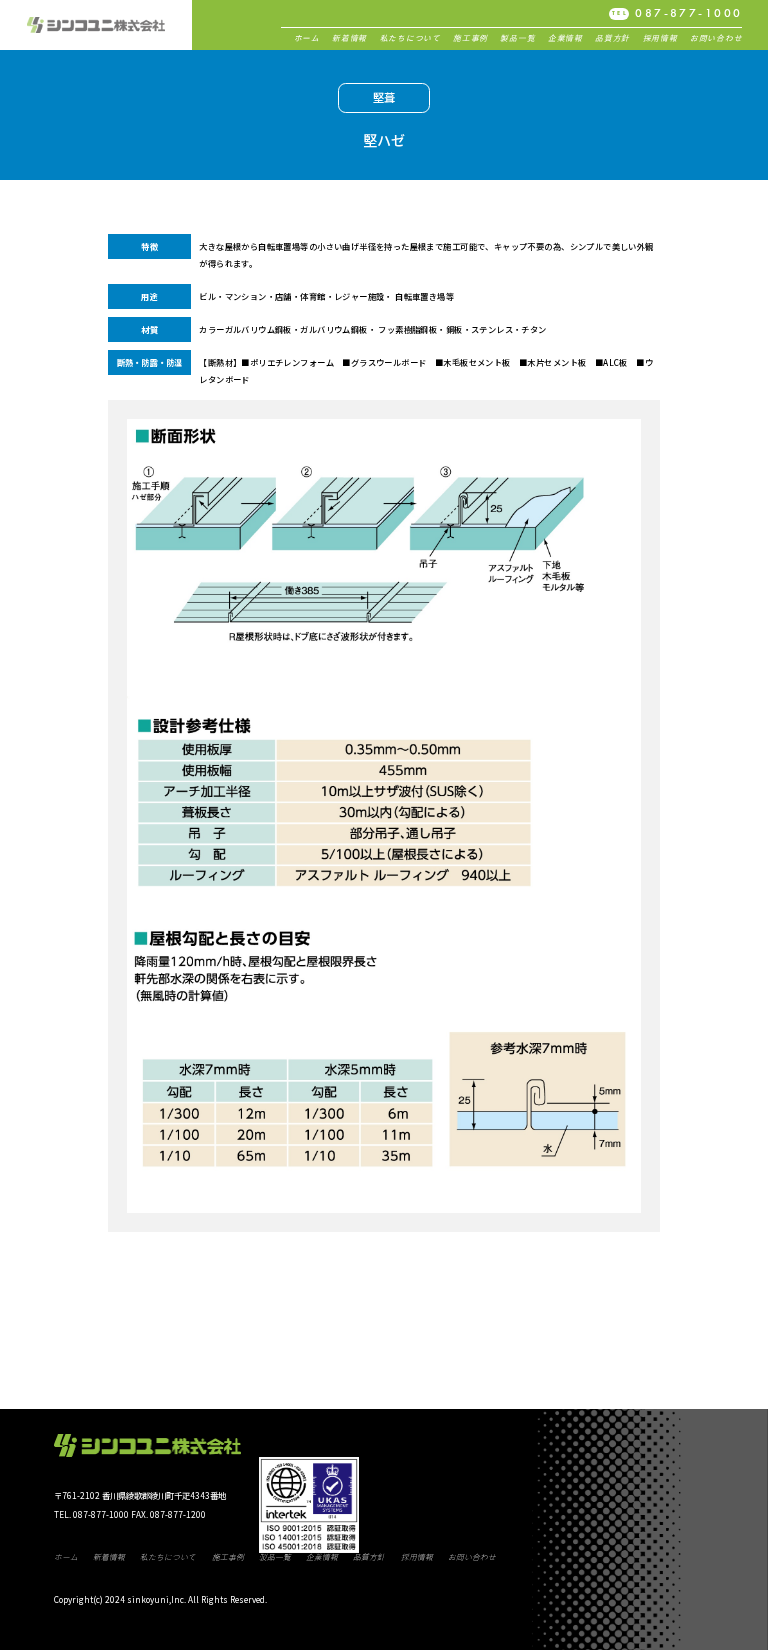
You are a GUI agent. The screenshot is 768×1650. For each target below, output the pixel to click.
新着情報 (349, 38)
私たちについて (410, 38)
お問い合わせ (716, 38)
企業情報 (565, 38)
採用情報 (660, 38)
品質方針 (612, 38)
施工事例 (470, 38)
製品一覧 (517, 38)
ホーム (307, 38)
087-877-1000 (677, 13)
